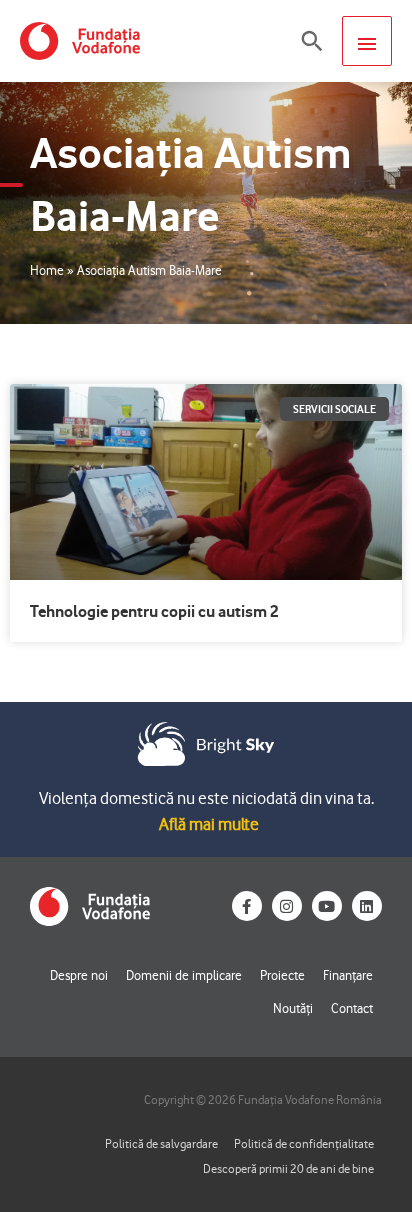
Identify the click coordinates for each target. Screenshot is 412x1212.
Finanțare (348, 975)
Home (47, 270)
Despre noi (79, 975)
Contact (352, 1008)
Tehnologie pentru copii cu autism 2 (154, 611)
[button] (312, 41)
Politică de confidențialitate (304, 1143)
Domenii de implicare (184, 975)
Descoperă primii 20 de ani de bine (288, 1168)
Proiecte (282, 975)
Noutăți (293, 1008)
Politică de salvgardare (161, 1143)
